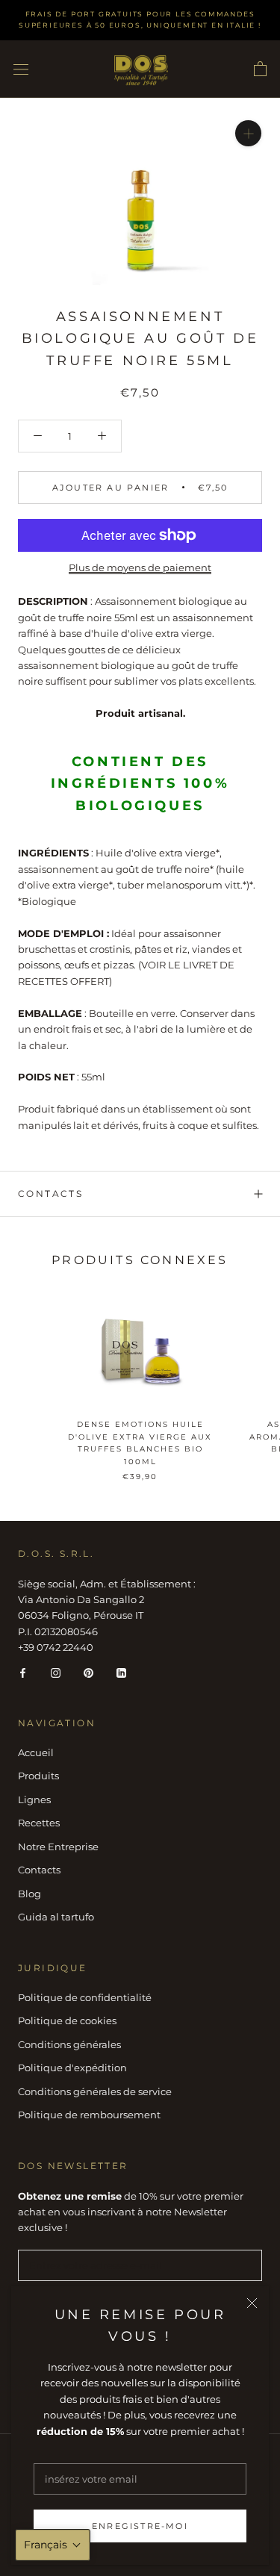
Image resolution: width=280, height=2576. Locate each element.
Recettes (39, 1823)
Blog (29, 1894)
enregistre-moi (140, 2526)
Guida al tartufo (56, 1917)
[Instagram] (56, 1672)
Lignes (34, 1799)
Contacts (50, 1194)
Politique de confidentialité (85, 1997)
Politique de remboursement (89, 2115)
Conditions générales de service (95, 2091)
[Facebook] (23, 1672)
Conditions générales (69, 2044)
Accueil (36, 1752)
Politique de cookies (67, 2020)
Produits (38, 1776)
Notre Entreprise (58, 1847)
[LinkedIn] (121, 1672)
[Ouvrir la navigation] (21, 69)
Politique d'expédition (72, 2068)
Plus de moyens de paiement (140, 567)
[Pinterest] (88, 1672)
